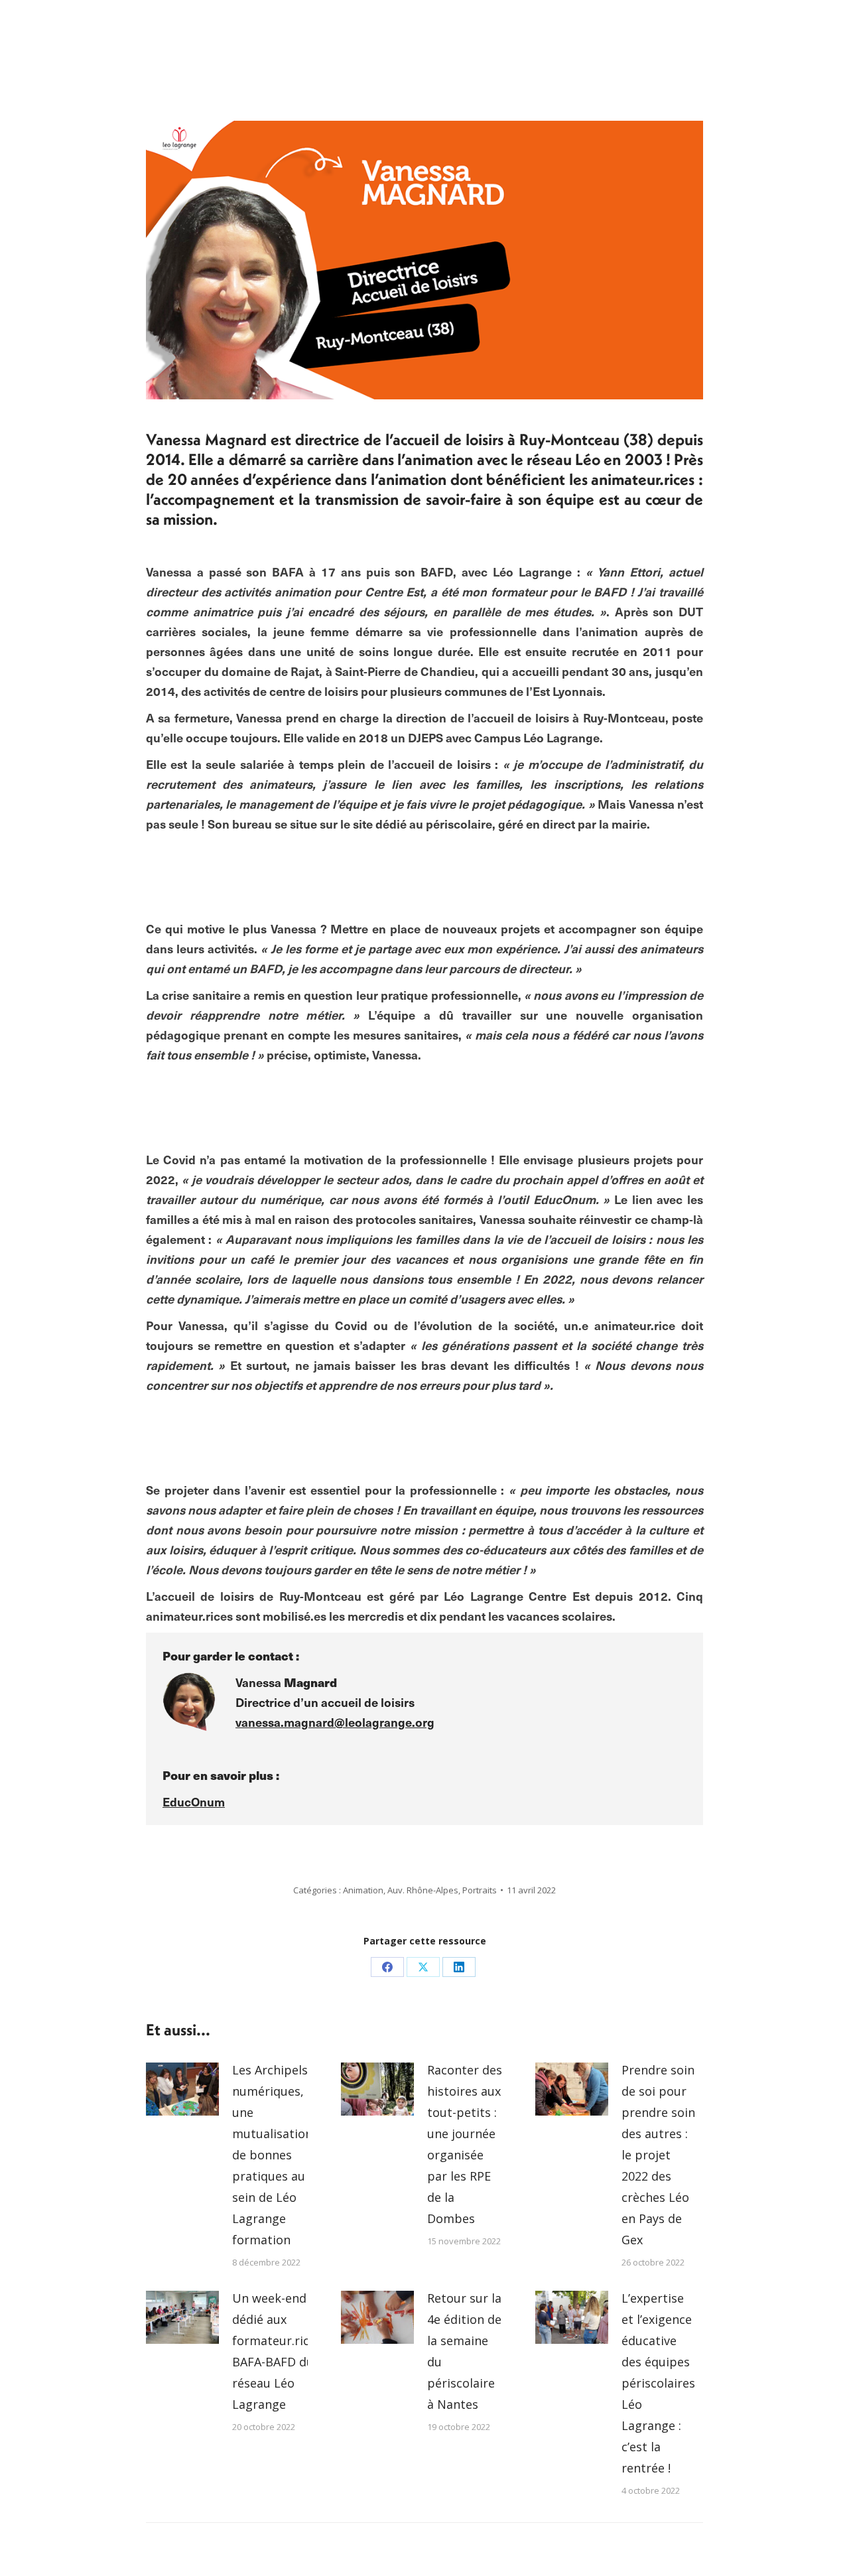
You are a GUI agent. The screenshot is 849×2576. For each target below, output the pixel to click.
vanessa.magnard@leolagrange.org (335, 1722)
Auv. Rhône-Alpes (423, 1890)
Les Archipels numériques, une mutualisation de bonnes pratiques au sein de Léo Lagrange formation (272, 2155)
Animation (363, 1890)
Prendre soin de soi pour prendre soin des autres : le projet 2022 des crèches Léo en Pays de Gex (658, 2155)
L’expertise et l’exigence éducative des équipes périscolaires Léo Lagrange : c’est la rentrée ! (658, 2383)
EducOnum (194, 1801)
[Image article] (182, 2089)
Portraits (480, 1890)
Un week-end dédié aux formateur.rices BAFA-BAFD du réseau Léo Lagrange (277, 2351)
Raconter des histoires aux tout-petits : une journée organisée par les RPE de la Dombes (465, 2144)
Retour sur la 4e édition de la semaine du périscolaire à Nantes (464, 2351)
